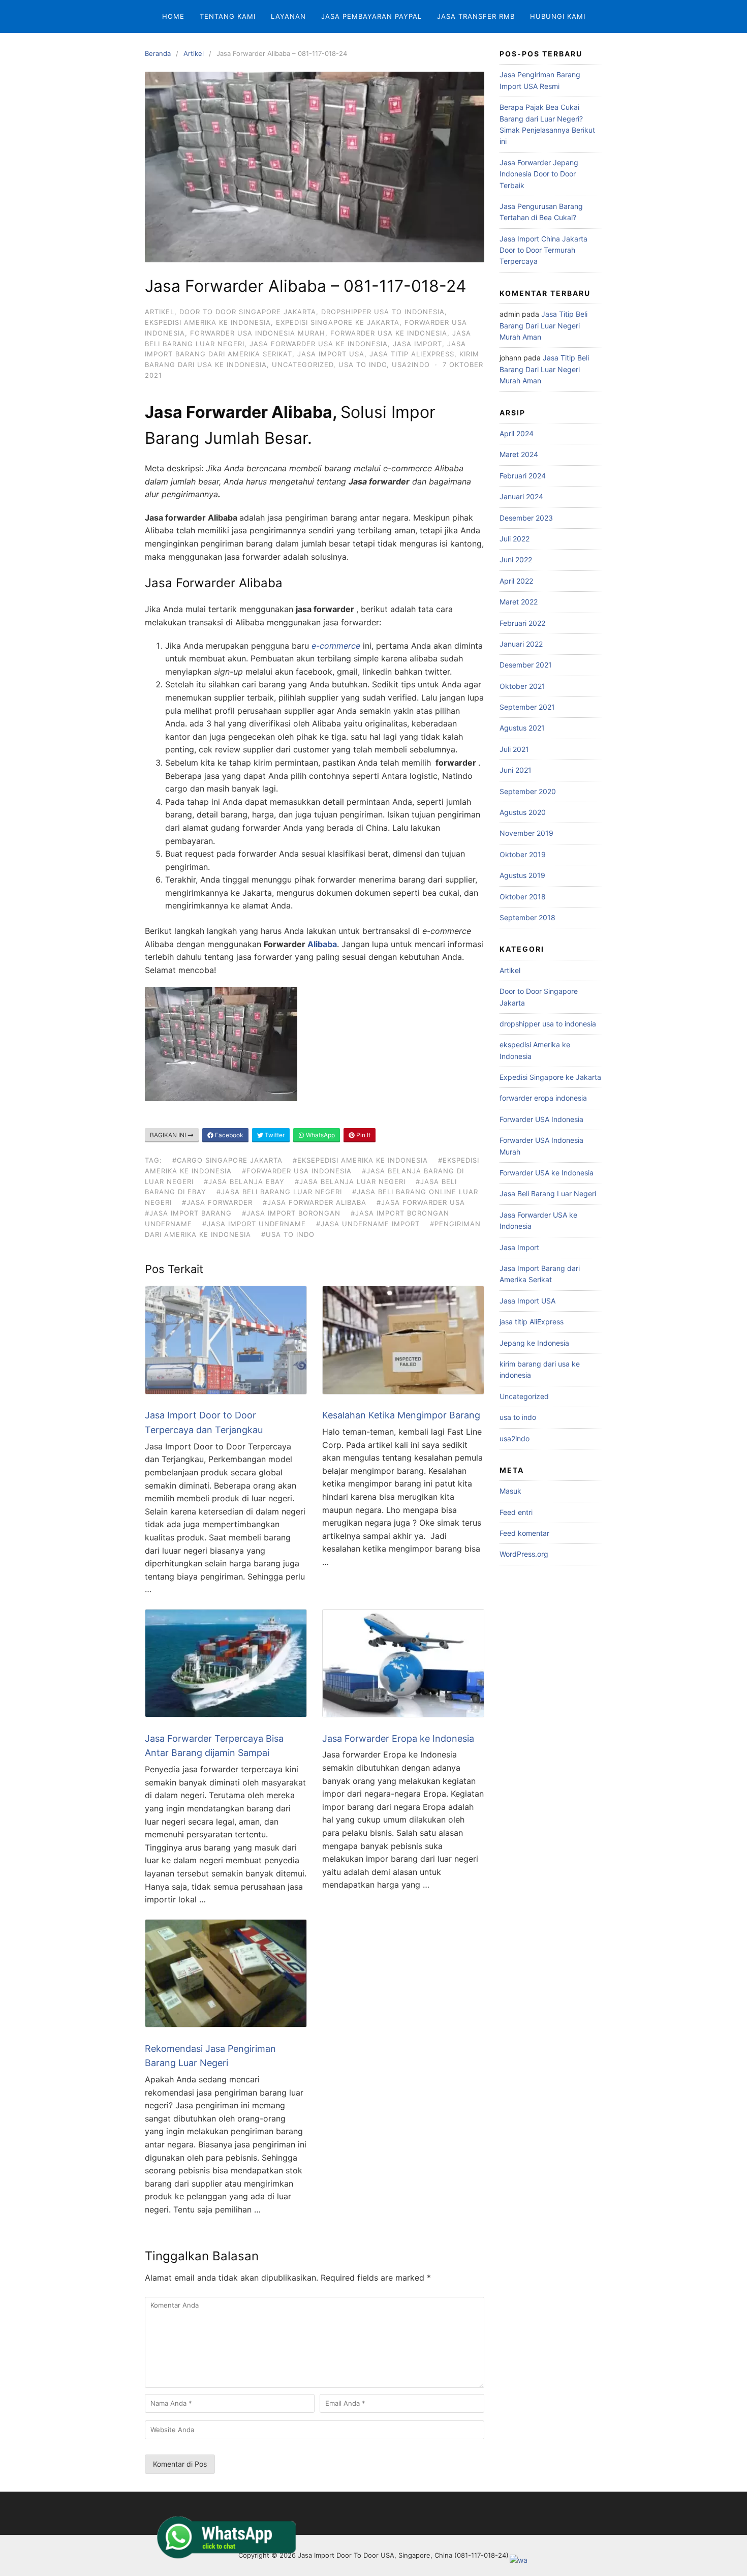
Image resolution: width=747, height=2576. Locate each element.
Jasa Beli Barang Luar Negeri (548, 1193)
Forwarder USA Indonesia (541, 1119)
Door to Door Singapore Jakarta (248, 312)
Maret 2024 (519, 454)
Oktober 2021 (522, 686)
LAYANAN (288, 16)
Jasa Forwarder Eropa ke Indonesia (398, 1738)
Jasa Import (417, 344)
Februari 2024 (523, 476)
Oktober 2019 (523, 854)
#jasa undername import (368, 1224)
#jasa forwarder (217, 1202)
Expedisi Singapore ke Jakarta (338, 322)
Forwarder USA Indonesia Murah (258, 333)
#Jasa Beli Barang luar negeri (279, 1192)
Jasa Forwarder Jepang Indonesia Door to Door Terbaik (539, 174)
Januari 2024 (521, 496)
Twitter (274, 1135)
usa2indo (411, 365)
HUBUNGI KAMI (558, 16)
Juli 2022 (515, 539)
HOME (173, 16)
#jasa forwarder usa (421, 1202)
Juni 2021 (516, 770)
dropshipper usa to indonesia (383, 312)
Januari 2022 (521, 644)
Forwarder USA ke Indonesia (389, 333)
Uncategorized (303, 365)
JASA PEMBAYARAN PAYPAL (371, 16)
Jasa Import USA (331, 354)
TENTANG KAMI (228, 16)
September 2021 (527, 707)
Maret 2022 (519, 602)
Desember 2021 (526, 665)
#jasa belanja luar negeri (350, 1181)
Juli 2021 (514, 749)
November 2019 (526, 833)
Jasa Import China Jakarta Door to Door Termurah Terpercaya (543, 250)
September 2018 (527, 917)
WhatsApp (320, 1135)
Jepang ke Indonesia (534, 1343)
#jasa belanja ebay (244, 1181)
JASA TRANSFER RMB (476, 16)
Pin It (363, 1135)
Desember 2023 (526, 518)
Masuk (510, 1491)
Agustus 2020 (523, 812)
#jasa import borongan (291, 1213)
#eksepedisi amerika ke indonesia (360, 1160)
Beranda (158, 53)
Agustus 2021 (522, 728)
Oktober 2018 (523, 897)
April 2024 (517, 433)
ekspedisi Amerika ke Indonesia (208, 322)
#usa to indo (288, 1234)
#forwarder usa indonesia (297, 1171)
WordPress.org (524, 1554)
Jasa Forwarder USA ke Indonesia (319, 344)
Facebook (228, 1135)
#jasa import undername (254, 1224)
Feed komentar (524, 1533)
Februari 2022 (522, 623)
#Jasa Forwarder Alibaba (315, 1202)
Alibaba (322, 944)
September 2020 (528, 791)
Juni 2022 (516, 559)
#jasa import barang (188, 1213)
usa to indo (363, 365)
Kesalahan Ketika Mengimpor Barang (401, 1415)
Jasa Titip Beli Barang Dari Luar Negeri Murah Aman (543, 325)
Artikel (194, 53)
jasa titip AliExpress (412, 354)
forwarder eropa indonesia (543, 1098)
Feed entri (516, 1512)
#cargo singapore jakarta (227, 1160)
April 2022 (516, 581)
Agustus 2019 (522, 875)
